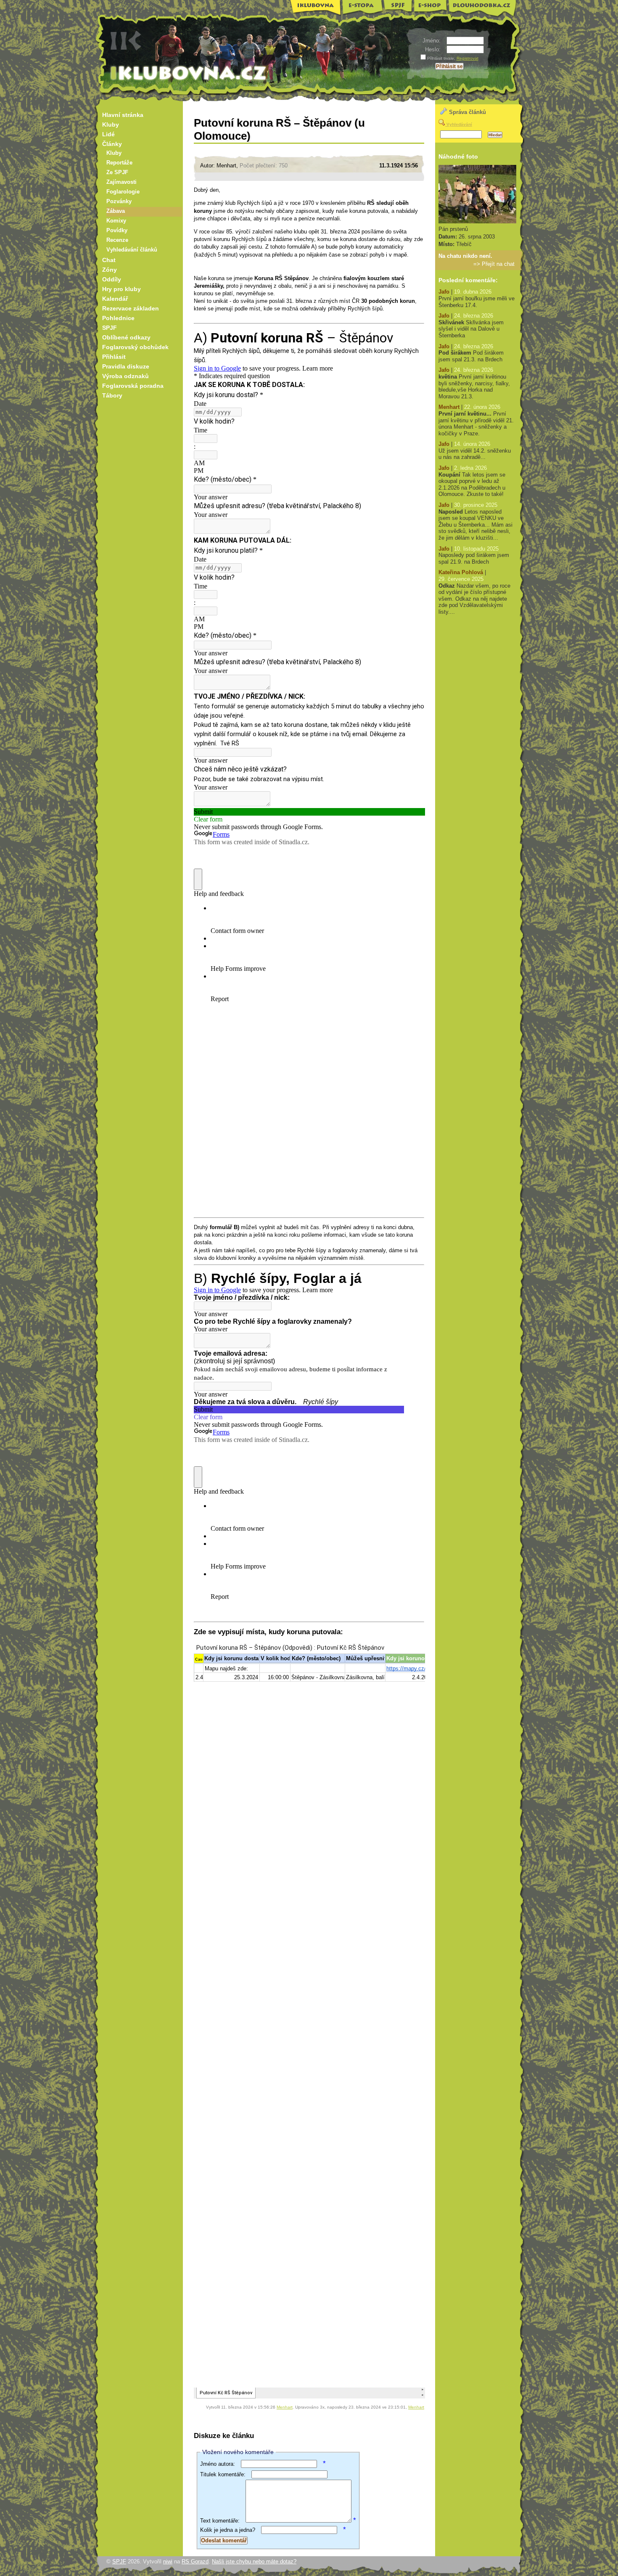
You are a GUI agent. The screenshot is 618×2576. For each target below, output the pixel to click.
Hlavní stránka (123, 115)
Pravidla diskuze (126, 366)
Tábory (112, 395)
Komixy (116, 221)
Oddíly (112, 279)
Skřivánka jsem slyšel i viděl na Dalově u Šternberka (471, 329)
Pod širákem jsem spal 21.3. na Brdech (471, 356)
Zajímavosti (121, 182)
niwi (168, 2561)
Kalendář (115, 299)
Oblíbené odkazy (126, 337)
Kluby (111, 125)
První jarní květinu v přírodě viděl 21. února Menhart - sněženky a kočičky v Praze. (476, 424)
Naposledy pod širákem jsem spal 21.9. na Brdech (474, 558)
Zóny (110, 270)
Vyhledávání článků (132, 250)
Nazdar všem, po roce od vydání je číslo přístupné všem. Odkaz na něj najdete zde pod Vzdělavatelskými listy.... (474, 599)
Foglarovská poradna (133, 386)
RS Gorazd (195, 2561)
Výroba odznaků (125, 376)
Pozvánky (119, 201)
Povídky (117, 231)
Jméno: (432, 41)
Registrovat (467, 58)
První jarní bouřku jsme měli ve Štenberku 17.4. (477, 302)
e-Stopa (362, 8)
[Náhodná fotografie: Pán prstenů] (477, 221)
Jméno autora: (218, 2464)
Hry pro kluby (121, 289)
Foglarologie (123, 192)
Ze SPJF (117, 172)
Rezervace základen (131, 308)
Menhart (285, 2407)
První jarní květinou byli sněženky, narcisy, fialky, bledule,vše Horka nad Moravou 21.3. (474, 387)
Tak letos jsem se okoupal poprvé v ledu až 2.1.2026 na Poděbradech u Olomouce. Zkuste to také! (472, 485)
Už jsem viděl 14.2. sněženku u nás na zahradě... (475, 454)
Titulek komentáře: (223, 2474)
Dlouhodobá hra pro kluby (482, 9)
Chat (109, 260)
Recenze (117, 240)
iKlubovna (313, 8)
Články (112, 144)
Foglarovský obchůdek (135, 347)
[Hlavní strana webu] (308, 54)
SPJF (398, 6)
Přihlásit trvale (441, 58)
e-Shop (431, 7)
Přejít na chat (498, 264)
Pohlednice (118, 318)
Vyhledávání (459, 124)
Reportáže (119, 163)
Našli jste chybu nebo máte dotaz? (254, 2561)
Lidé (108, 134)
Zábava (116, 211)
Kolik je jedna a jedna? (228, 2530)
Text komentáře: (220, 2521)
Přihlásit (114, 357)
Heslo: (434, 49)
